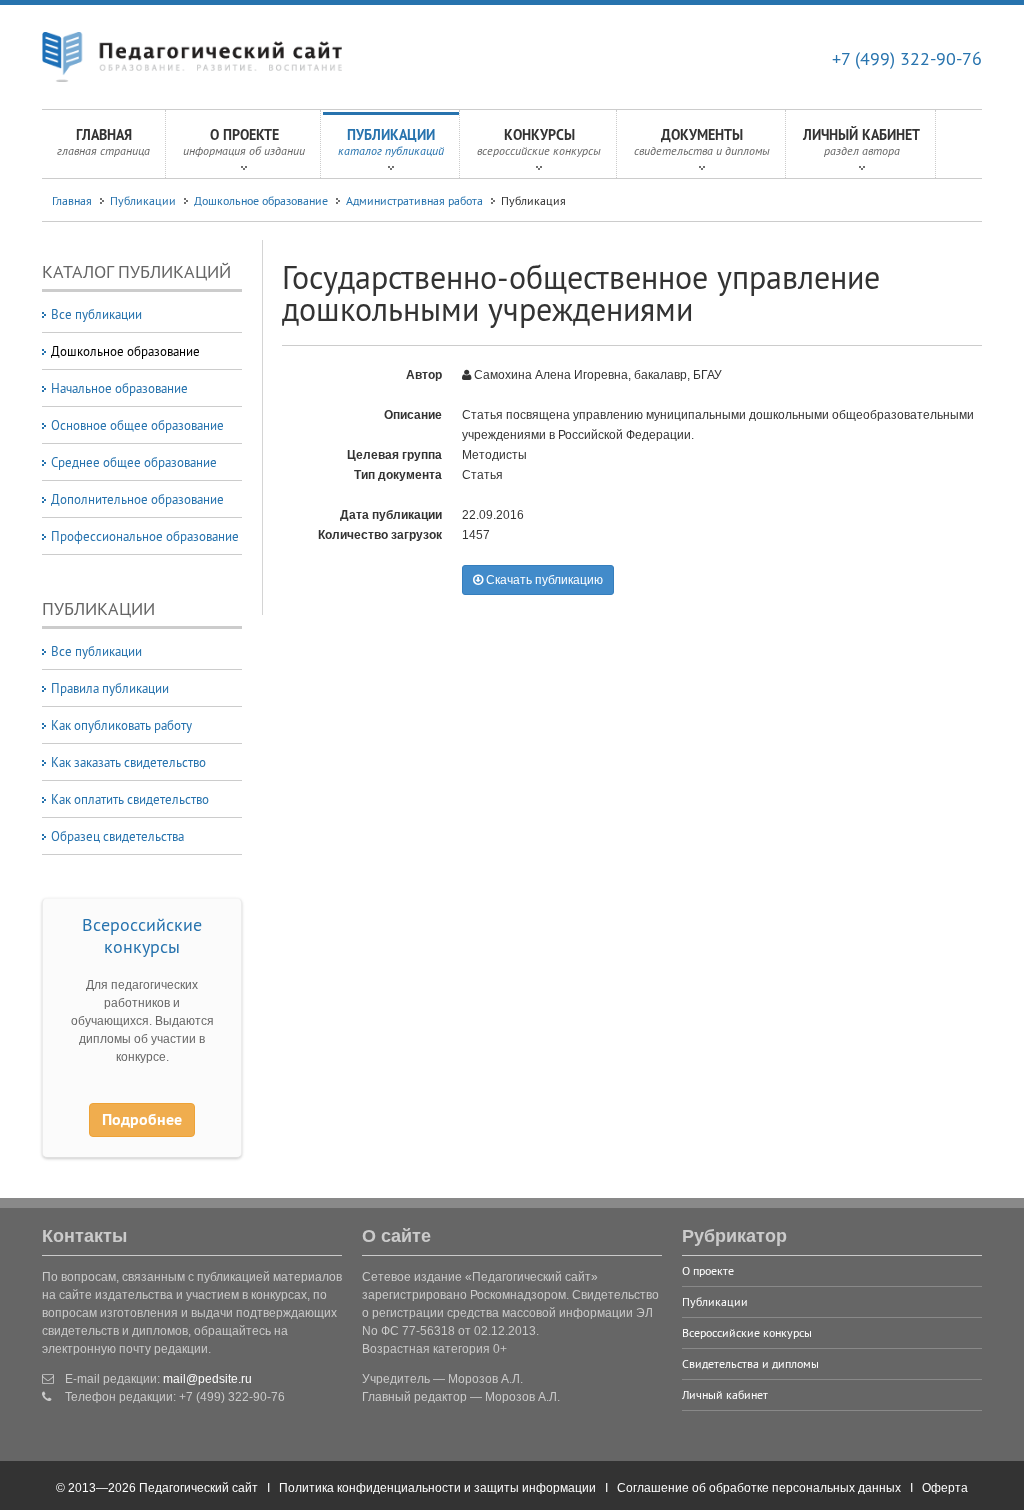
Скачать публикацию (543, 580)
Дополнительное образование (137, 499)
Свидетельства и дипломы (750, 1363)
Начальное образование (119, 388)
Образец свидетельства (117, 836)
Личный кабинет (861, 142)
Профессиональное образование (145, 536)
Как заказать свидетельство (128, 762)
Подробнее (142, 1119)
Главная (103, 142)
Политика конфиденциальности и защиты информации (437, 1488)
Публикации (391, 142)
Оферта (945, 1488)
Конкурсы (539, 142)
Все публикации (96, 314)
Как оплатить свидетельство (130, 799)
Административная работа (414, 200)
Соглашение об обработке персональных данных (759, 1488)
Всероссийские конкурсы (142, 935)
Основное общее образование (137, 425)
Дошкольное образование (261, 200)
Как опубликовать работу (121, 725)
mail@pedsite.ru (207, 1379)
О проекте (244, 142)
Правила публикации (110, 688)
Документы (702, 142)
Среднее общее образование (134, 462)
